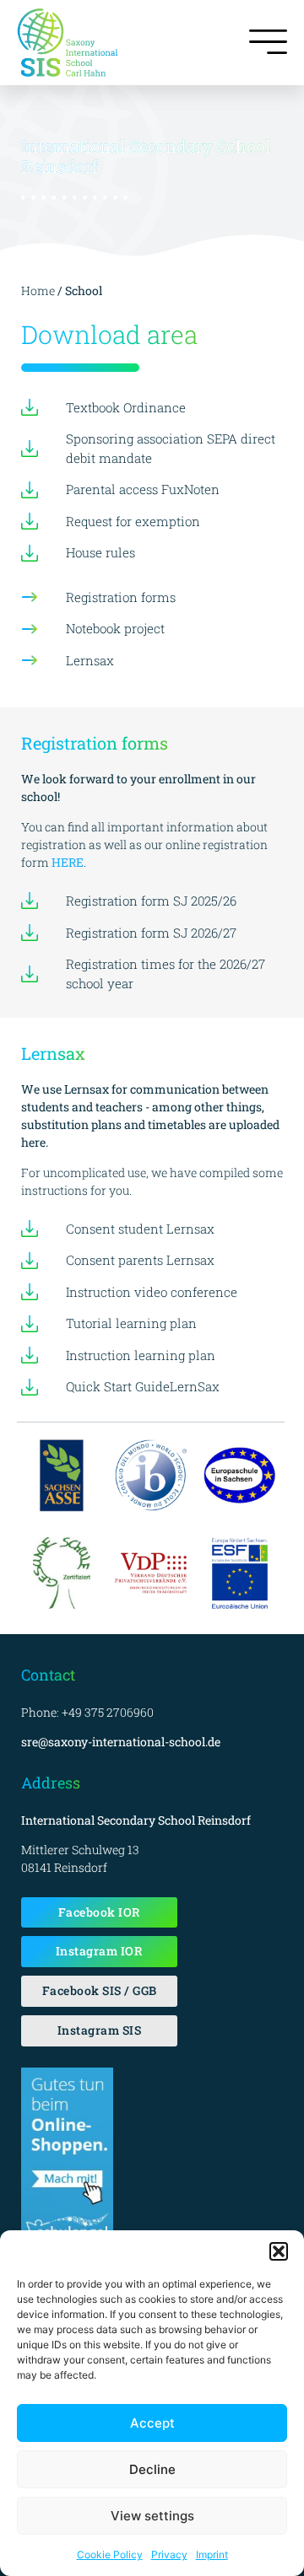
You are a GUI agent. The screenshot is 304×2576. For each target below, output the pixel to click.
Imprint (212, 2554)
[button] (279, 2251)
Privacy (169, 2554)
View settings (152, 2516)
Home (39, 290)
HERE (68, 862)
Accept (152, 2423)
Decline (152, 2469)
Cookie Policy (110, 2554)
